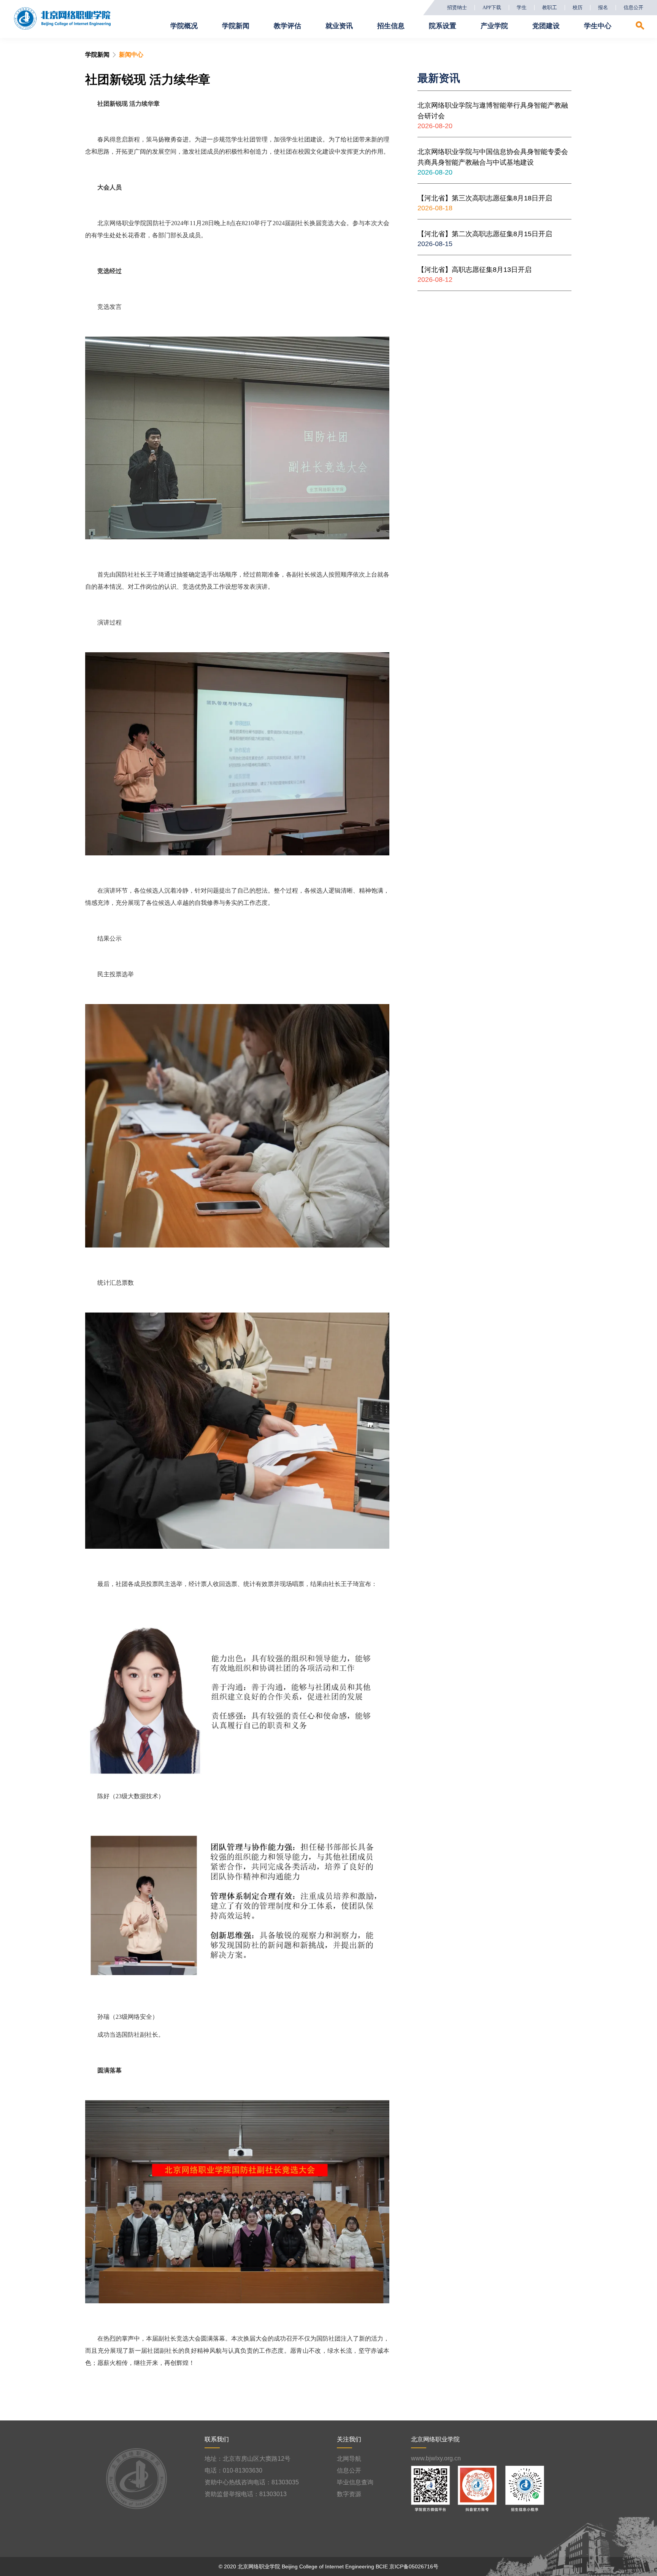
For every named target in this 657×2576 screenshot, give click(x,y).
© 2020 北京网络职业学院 (249, 2566)
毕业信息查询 (355, 2482)
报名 (603, 8)
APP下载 (492, 8)
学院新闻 (97, 55)
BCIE (382, 2566)
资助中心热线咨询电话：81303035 (252, 2482)
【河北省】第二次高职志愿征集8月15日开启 (485, 234)
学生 (522, 8)
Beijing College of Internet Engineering (328, 2566)
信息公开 (633, 8)
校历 (578, 8)
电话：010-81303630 (233, 2470)
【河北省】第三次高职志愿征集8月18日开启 (485, 198)
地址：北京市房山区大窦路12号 (248, 2459)
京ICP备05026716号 (414, 2566)
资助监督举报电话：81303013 (246, 2494)
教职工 (550, 8)
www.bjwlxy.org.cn (436, 2458)
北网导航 (349, 2459)
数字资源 (349, 2494)
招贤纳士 (457, 8)
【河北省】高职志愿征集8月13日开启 (474, 270)
